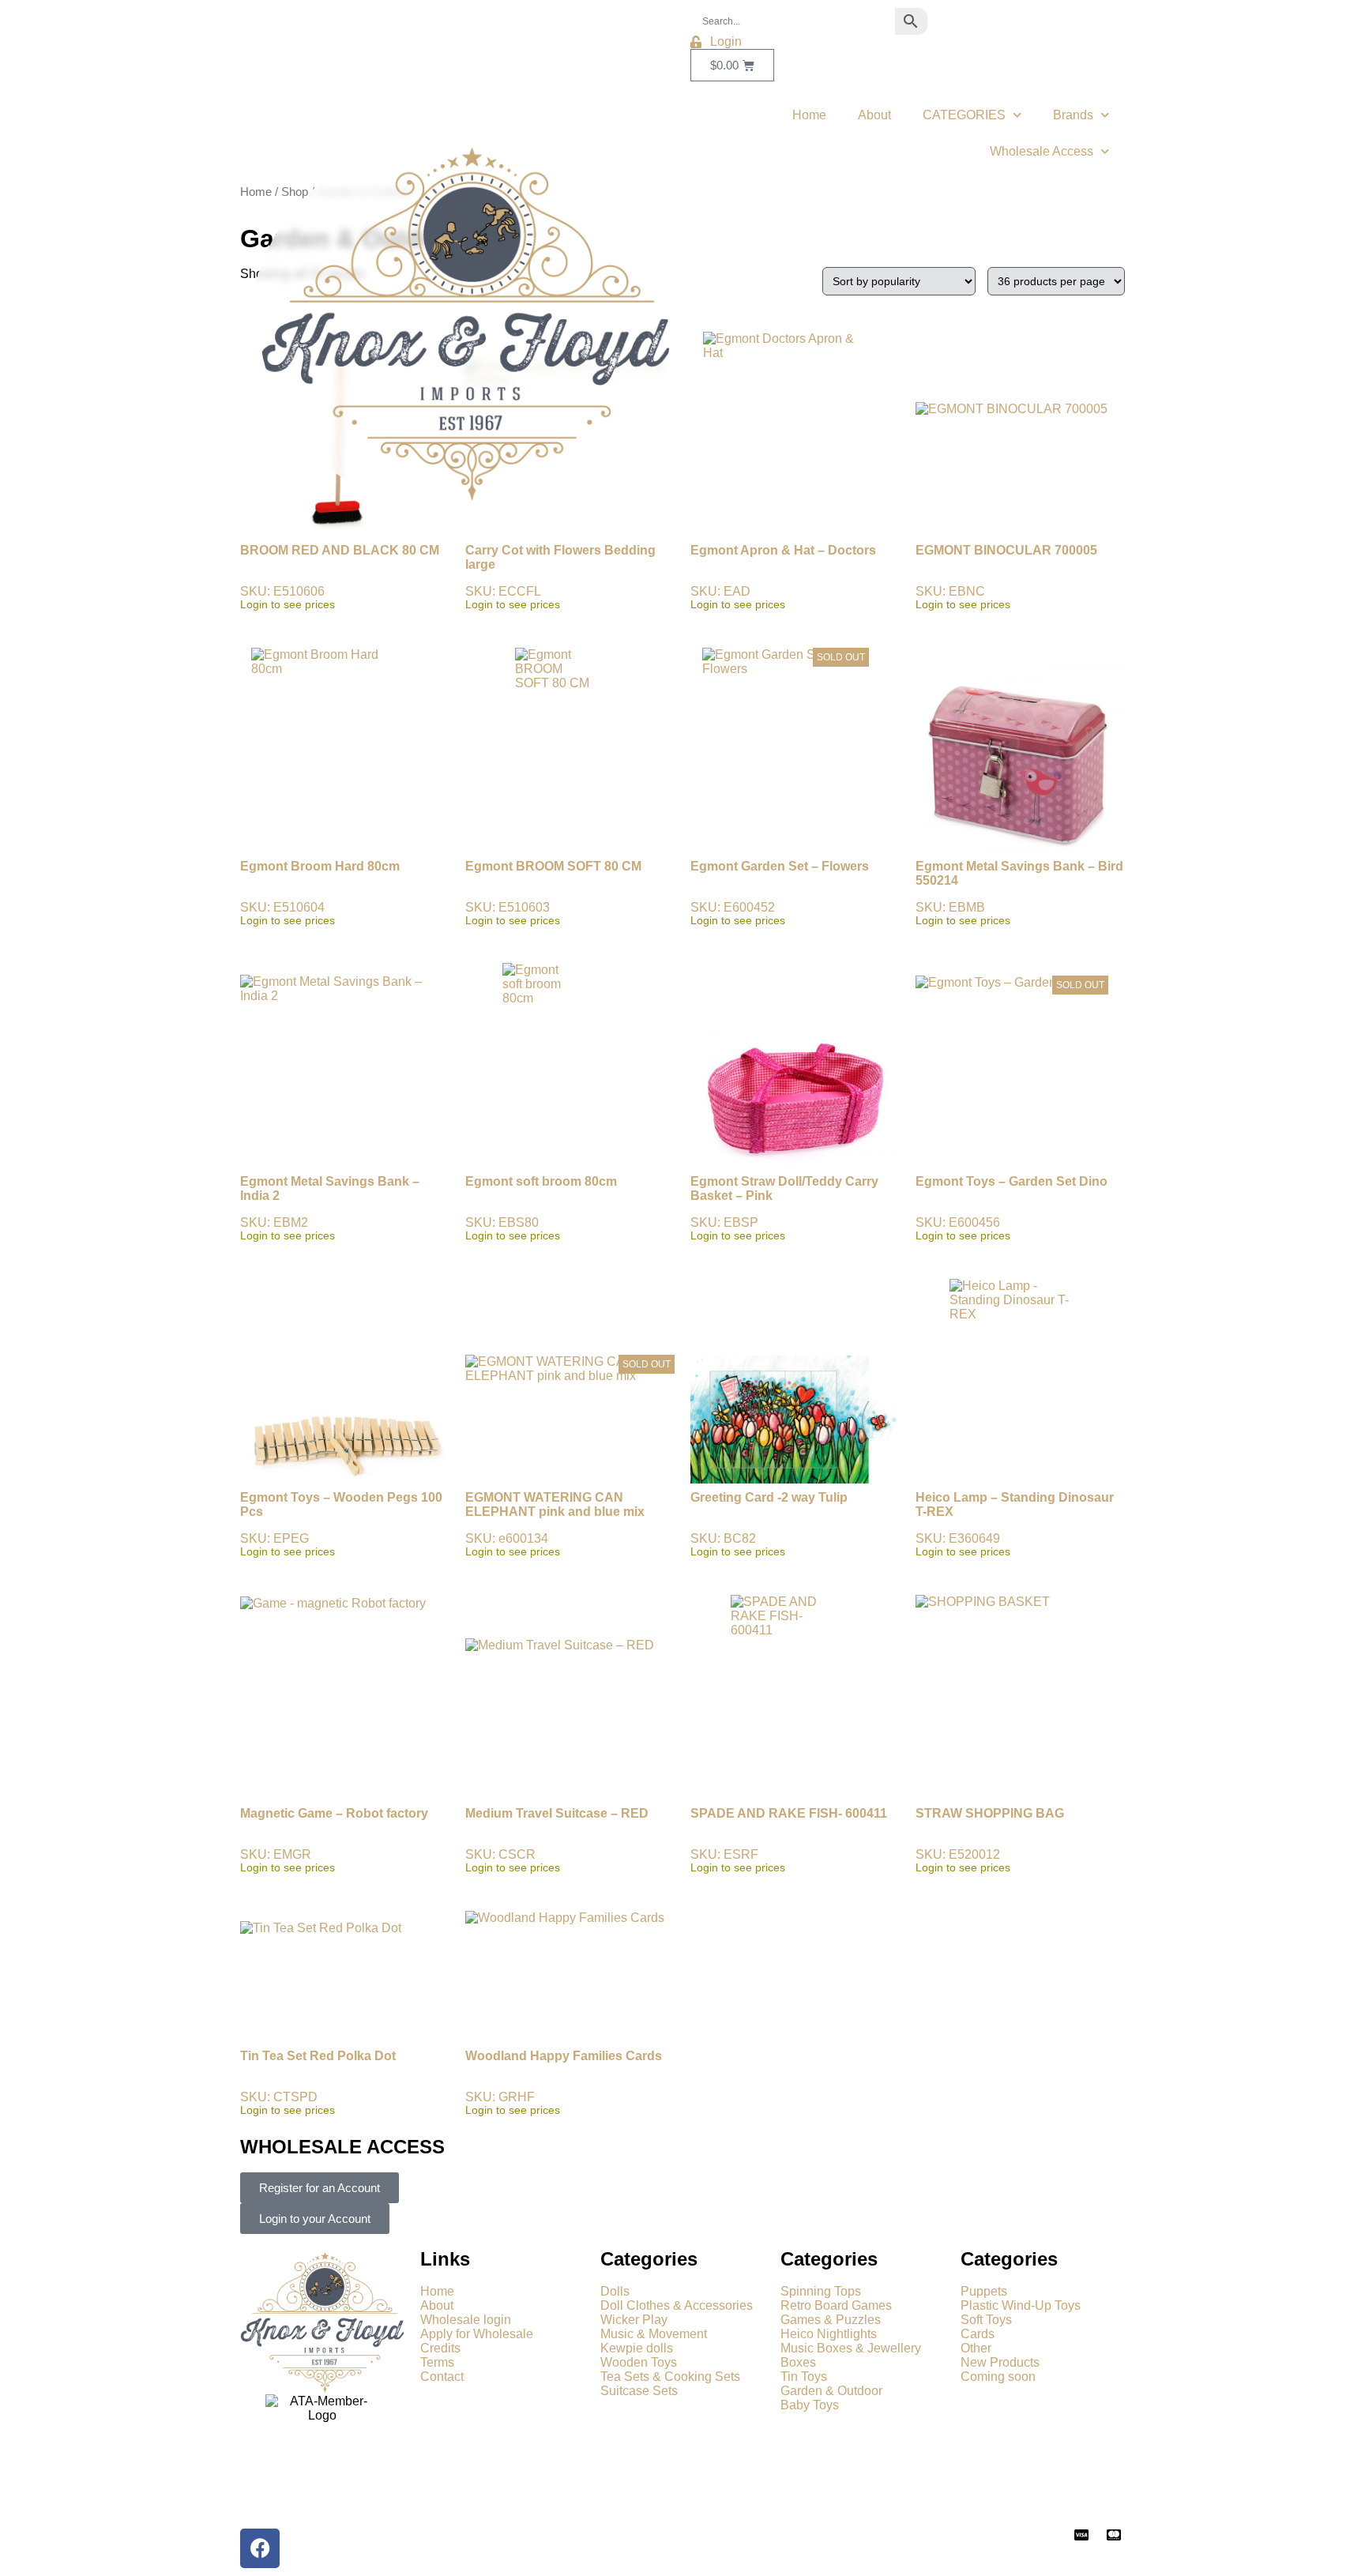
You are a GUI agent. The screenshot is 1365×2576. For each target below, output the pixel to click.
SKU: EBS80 (541, 1208)
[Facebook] (260, 2548)
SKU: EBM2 (330, 1208)
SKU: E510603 (553, 893)
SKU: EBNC (1006, 577)
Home (809, 115)
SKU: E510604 (320, 893)
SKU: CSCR (557, 1840)
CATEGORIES (964, 115)
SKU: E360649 (1015, 1524)
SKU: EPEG (341, 1524)
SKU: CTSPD (318, 2083)
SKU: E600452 (780, 789)
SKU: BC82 (769, 1524)
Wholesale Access (1042, 151)
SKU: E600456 (1012, 1111)
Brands (1073, 115)
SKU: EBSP (784, 1208)
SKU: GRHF (564, 2083)
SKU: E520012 (990, 1840)
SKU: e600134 (568, 1458)
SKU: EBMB (1019, 893)
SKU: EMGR (334, 1840)
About (874, 115)
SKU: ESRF (789, 1840)
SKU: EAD (783, 577)
